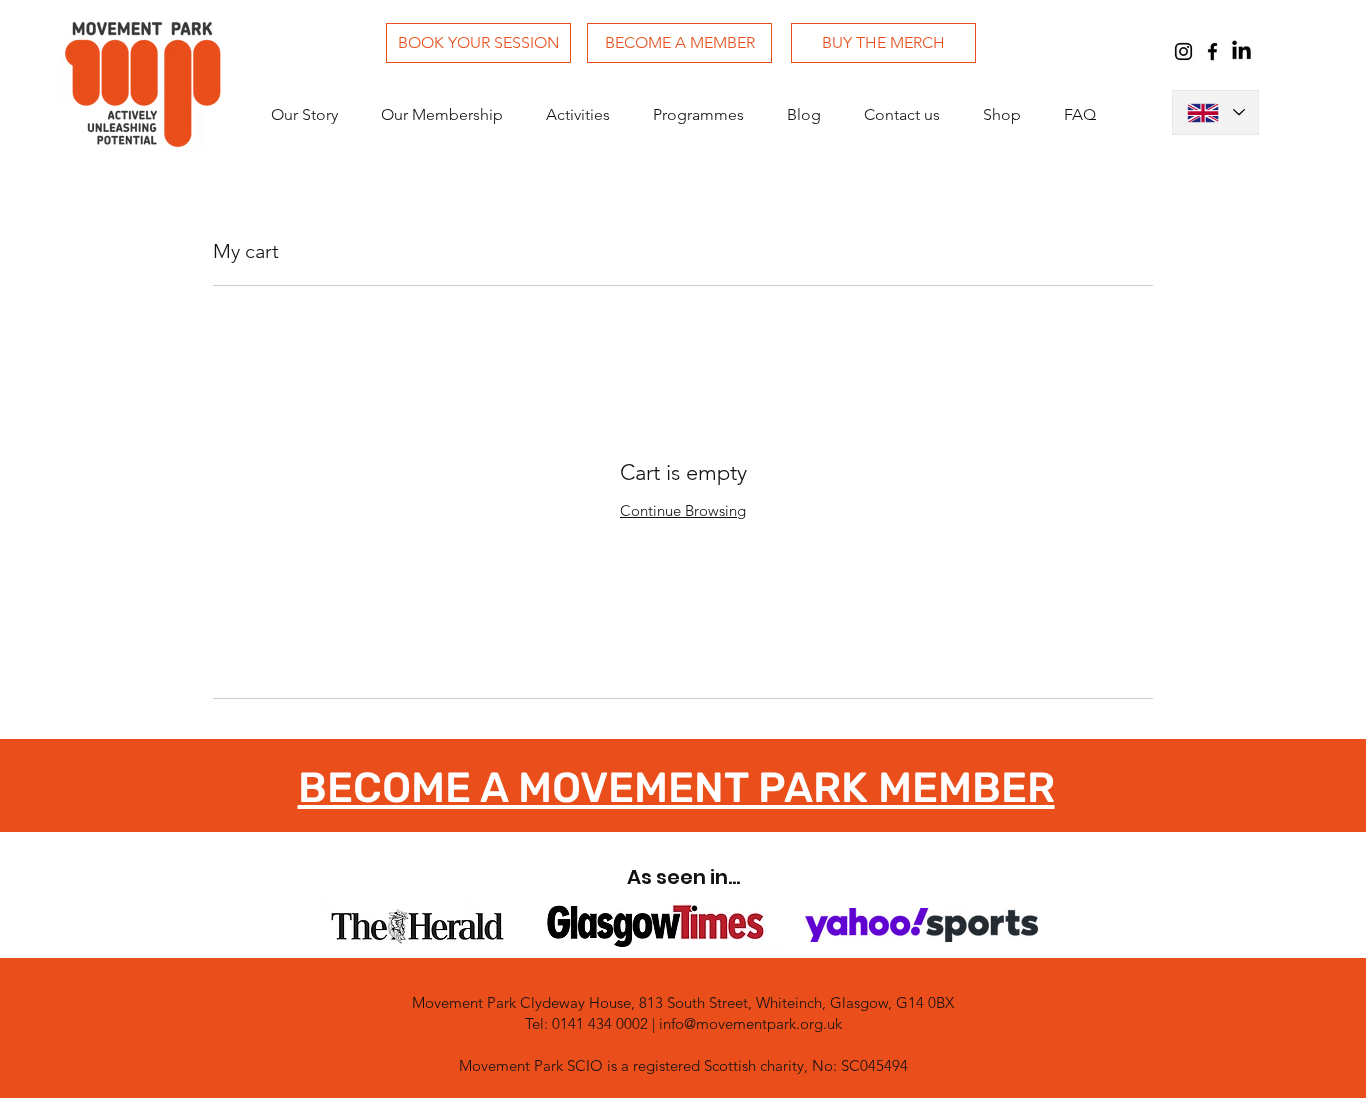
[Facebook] (1212, 51)
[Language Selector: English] (1215, 112)
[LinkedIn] (1241, 51)
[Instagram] (1183, 51)
